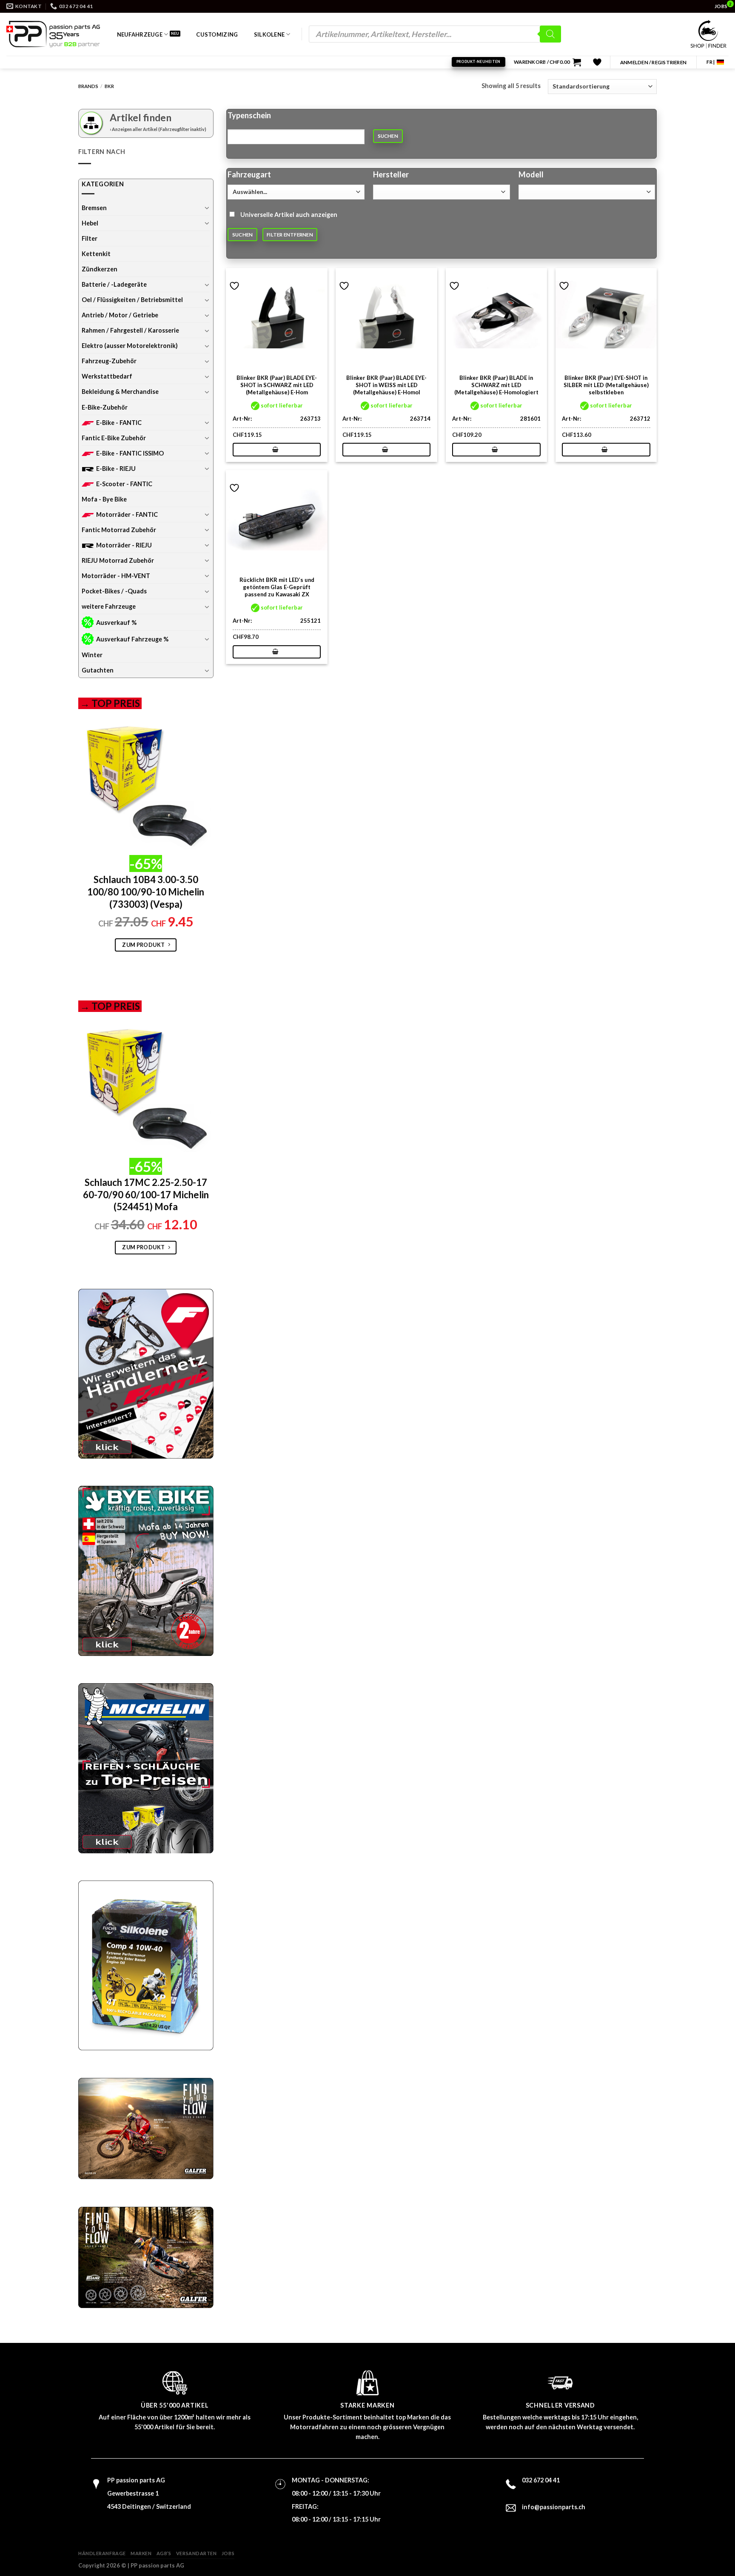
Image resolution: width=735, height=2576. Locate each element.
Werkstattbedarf (107, 376)
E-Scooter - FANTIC (124, 484)
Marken (141, 2553)
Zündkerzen (100, 269)
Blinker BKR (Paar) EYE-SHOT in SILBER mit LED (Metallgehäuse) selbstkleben (606, 385)
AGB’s (164, 2553)
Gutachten (98, 670)
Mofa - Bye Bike (104, 499)
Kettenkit (96, 254)
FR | (711, 62)
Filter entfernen (290, 235)
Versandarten (197, 2553)
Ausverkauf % (116, 623)
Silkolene (269, 34)
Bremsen (94, 208)
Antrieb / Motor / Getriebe (120, 315)
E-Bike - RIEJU (116, 469)
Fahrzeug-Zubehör (109, 361)
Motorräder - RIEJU (124, 545)
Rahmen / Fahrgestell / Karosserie (130, 330)
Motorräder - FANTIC (127, 514)
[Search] (550, 34)
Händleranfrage (102, 2553)
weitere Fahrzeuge (109, 606)
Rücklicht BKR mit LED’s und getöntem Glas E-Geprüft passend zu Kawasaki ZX (277, 587)
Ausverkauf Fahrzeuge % (132, 639)
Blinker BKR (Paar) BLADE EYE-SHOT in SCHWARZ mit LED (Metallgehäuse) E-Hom (277, 385)
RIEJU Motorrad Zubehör (118, 560)
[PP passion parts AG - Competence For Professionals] (53, 34)
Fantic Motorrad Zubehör (119, 530)
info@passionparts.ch (554, 2507)
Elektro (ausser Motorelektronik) (130, 346)
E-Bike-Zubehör (105, 407)
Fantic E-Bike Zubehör (114, 438)
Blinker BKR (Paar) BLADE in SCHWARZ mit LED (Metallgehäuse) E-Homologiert (496, 385)
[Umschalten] (207, 208)
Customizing (217, 34)
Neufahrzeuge (140, 34)
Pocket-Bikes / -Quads (114, 591)
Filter (90, 238)
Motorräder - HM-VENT (116, 576)
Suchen (388, 136)
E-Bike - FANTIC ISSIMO (130, 453)
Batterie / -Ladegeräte (114, 284)
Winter (92, 655)
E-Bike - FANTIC (119, 423)
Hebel (90, 223)
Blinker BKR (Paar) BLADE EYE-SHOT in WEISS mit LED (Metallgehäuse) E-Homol (386, 385)
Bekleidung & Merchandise (120, 392)
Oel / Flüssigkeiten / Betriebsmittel (132, 300)
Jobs (228, 2553)
